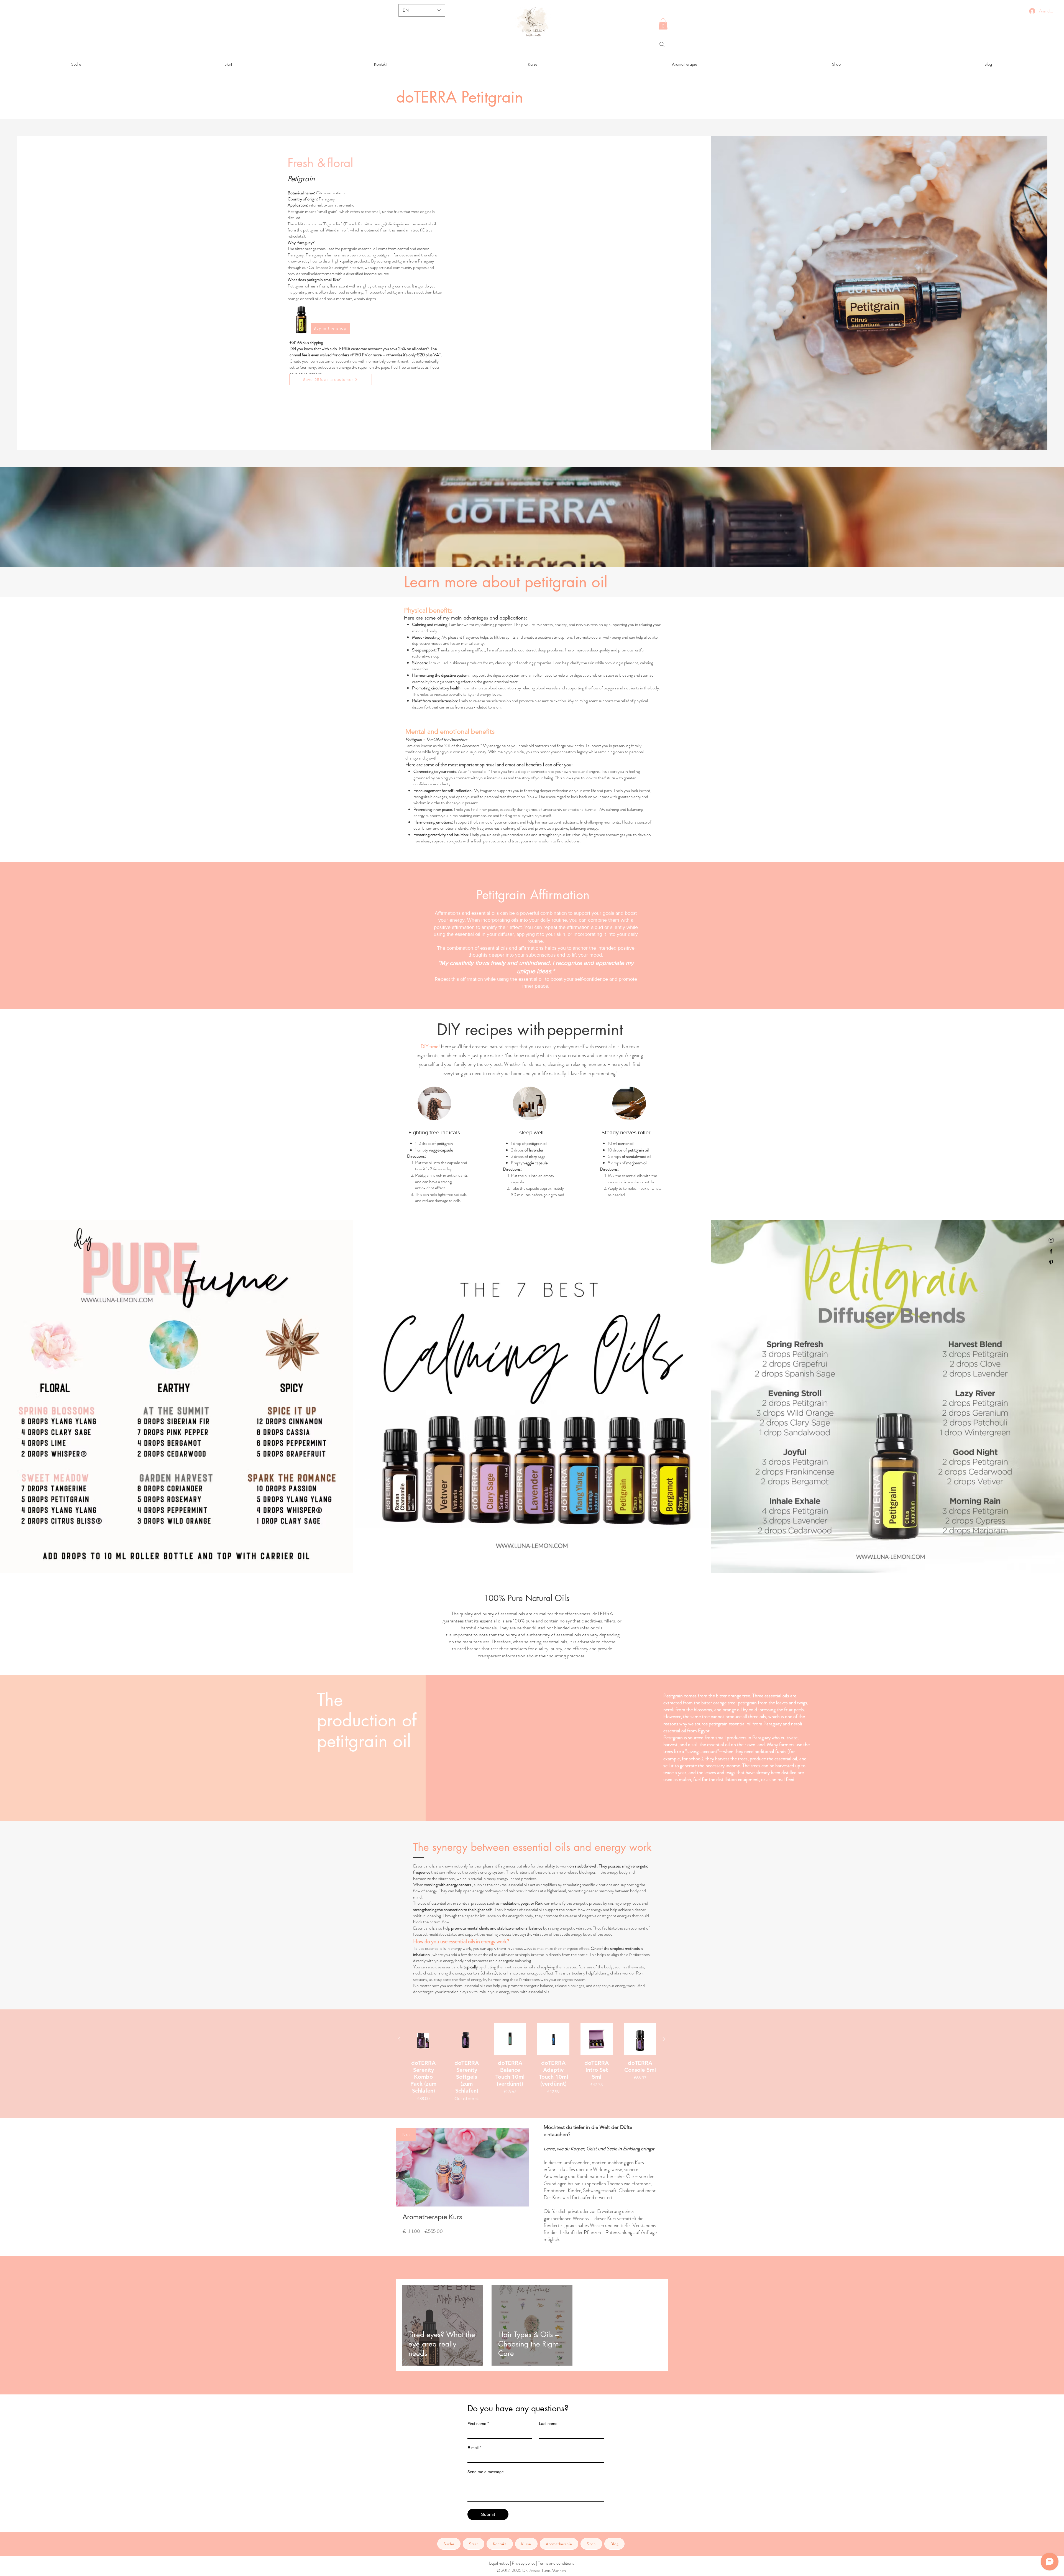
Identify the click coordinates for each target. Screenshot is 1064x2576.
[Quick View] (423, 2039)
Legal (493, 2563)
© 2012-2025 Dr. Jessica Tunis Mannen (531, 2570)
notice (504, 2563)
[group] (532, 2062)
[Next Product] (664, 2039)
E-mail (474, 2448)
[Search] (662, 44)
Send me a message (486, 2472)
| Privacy (517, 2563)
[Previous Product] (399, 2039)
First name (478, 2424)
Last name (548, 2424)
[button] (663, 24)
